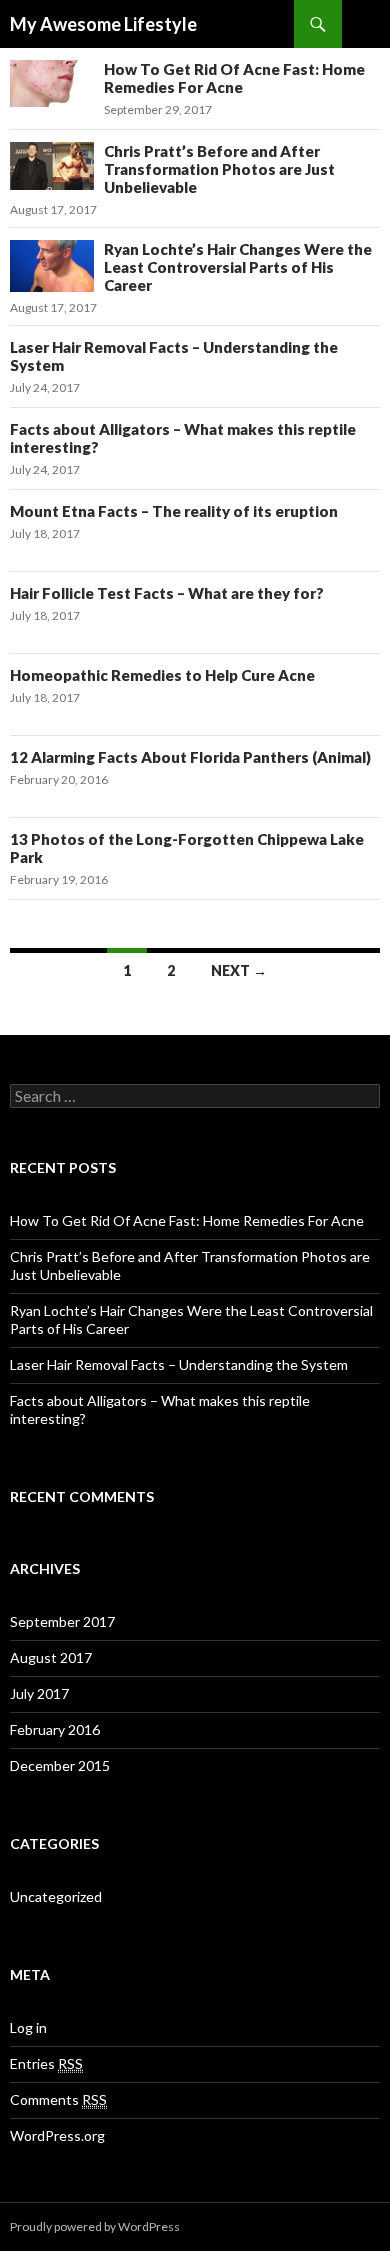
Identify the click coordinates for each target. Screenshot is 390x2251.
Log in (28, 2027)
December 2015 (60, 1765)
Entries (46, 2063)
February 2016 (55, 1729)
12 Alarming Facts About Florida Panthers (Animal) (190, 757)
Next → (239, 970)
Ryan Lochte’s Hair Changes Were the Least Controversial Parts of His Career (238, 267)
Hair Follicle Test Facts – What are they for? (167, 593)
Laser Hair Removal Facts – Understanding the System (179, 1364)
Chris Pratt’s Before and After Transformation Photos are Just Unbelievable (219, 169)
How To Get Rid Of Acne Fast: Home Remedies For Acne (234, 78)
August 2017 (51, 1657)
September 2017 (62, 1621)
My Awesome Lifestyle (103, 24)
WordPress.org (57, 2135)
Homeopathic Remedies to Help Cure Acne (162, 675)
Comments (58, 2099)
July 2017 (39, 1693)
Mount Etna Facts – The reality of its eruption (174, 511)
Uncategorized (56, 1896)
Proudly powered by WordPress (95, 2226)
